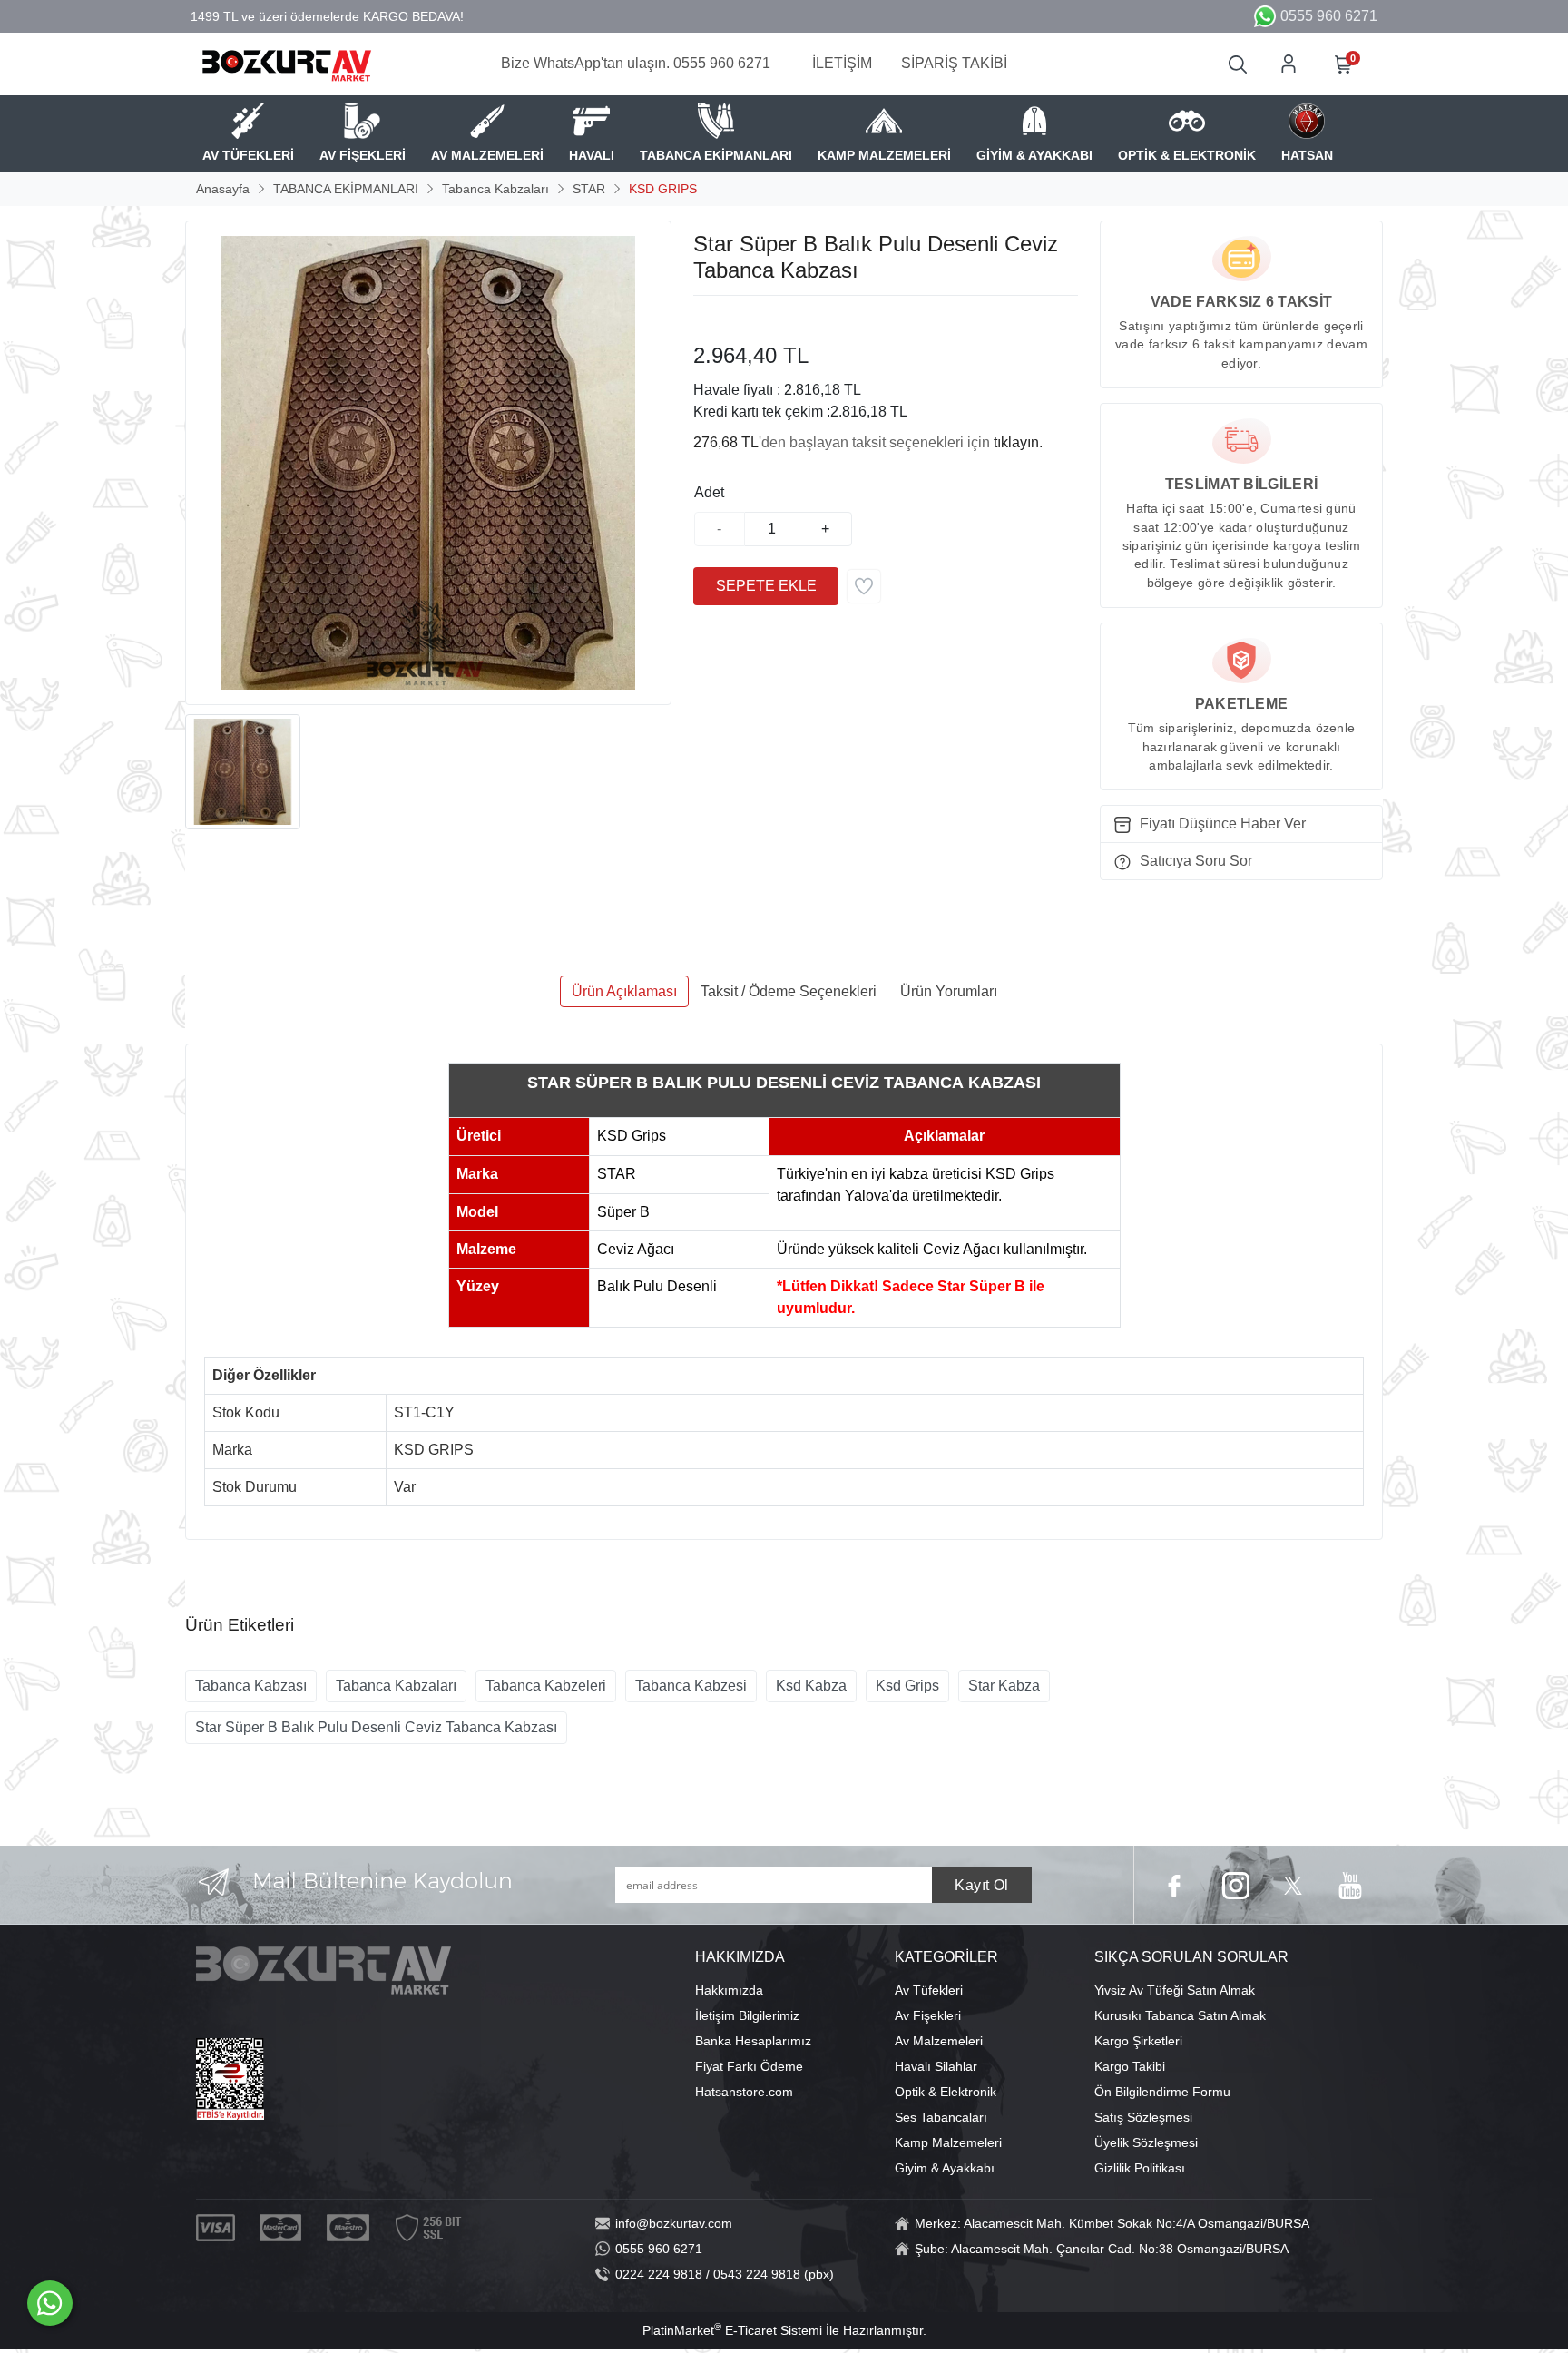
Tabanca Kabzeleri (546, 1686)
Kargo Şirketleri (1138, 2041)
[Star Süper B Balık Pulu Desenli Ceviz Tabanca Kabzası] (428, 463)
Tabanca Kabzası (251, 1686)
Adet (709, 492)
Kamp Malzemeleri (948, 2142)
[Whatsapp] (50, 2303)
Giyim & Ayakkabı (945, 2168)
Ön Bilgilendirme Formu (1162, 2092)
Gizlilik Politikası (1140, 2168)
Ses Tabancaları (941, 2117)
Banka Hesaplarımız (753, 2041)
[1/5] (705, 318)
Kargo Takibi (1130, 2066)
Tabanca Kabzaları (396, 1686)
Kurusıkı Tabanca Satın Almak (1180, 2015)
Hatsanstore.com (744, 2092)
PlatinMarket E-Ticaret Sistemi (732, 2330)
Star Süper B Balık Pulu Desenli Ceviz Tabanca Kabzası (376, 1727)
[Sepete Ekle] (766, 586)
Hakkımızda (729, 1990)
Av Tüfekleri (929, 1990)
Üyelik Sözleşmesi (1146, 2142)
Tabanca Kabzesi (691, 1686)
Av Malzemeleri (939, 2041)
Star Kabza (1004, 1686)
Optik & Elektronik (946, 2092)
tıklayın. (1018, 442)
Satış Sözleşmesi (1143, 2117)
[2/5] (716, 318)
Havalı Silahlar (936, 2066)
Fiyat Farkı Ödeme (749, 2066)
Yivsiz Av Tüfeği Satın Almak (1175, 1990)
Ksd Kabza (811, 1686)
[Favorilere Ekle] (864, 586)
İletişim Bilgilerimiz (747, 2015)
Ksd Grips (907, 1686)
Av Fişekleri (928, 2015)
